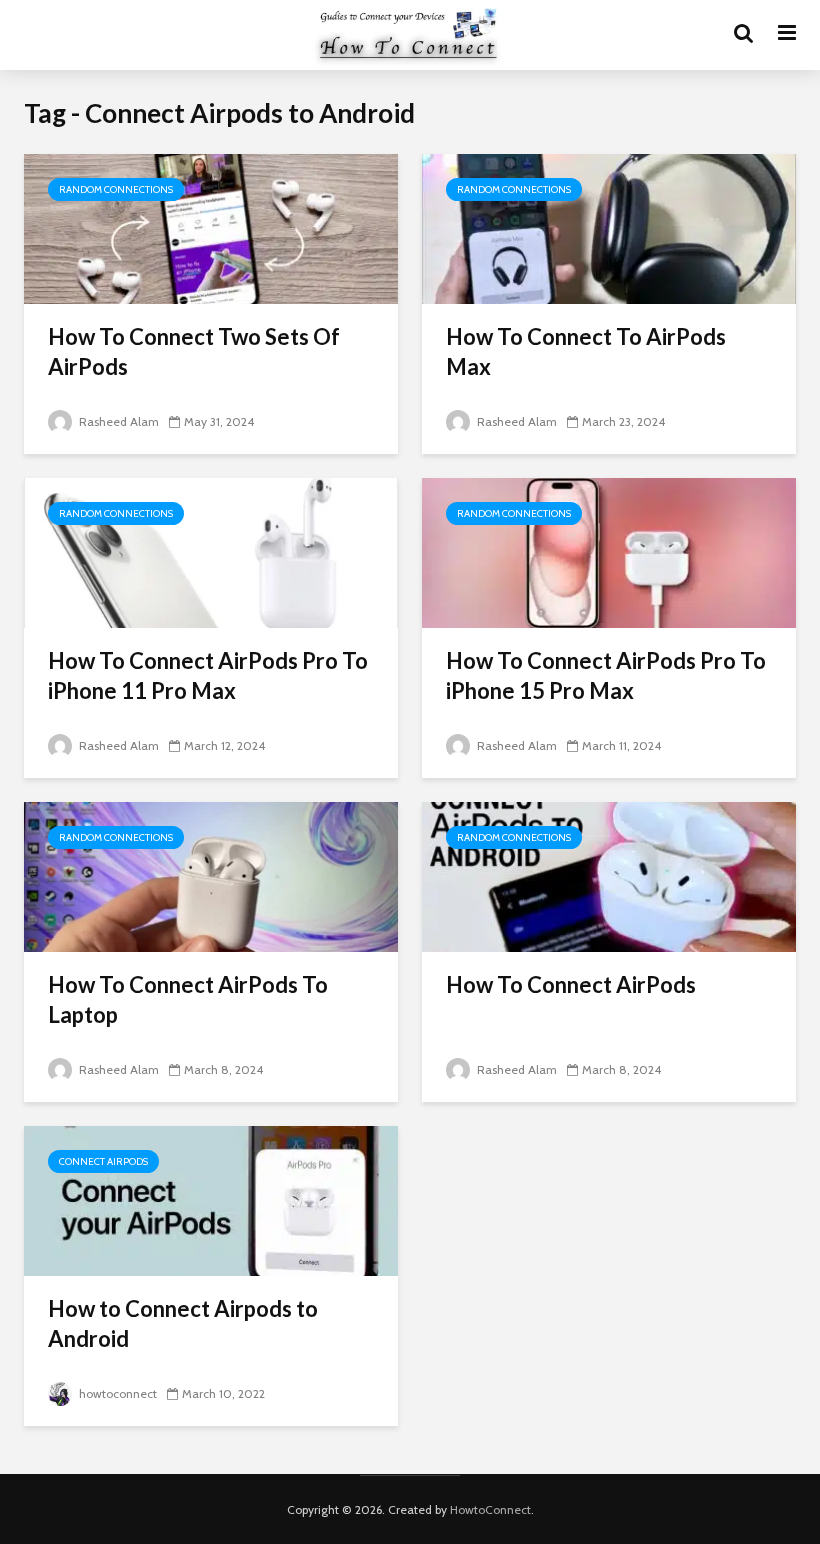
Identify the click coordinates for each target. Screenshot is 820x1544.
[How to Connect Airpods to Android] (211, 1199)
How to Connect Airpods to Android (183, 1323)
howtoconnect (116, 1393)
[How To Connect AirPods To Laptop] (211, 875)
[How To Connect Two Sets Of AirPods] (211, 227)
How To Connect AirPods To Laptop (188, 999)
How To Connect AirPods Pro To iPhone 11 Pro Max (208, 675)
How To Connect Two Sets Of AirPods (194, 351)
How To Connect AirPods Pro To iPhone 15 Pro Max (606, 675)
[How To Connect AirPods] (609, 875)
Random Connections (116, 189)
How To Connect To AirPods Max (586, 351)
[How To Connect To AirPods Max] (609, 227)
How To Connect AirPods (571, 984)
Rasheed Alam (117, 421)
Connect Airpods (103, 1161)
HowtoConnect (490, 1509)
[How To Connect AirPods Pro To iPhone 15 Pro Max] (609, 551)
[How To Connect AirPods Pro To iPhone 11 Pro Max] (211, 551)
